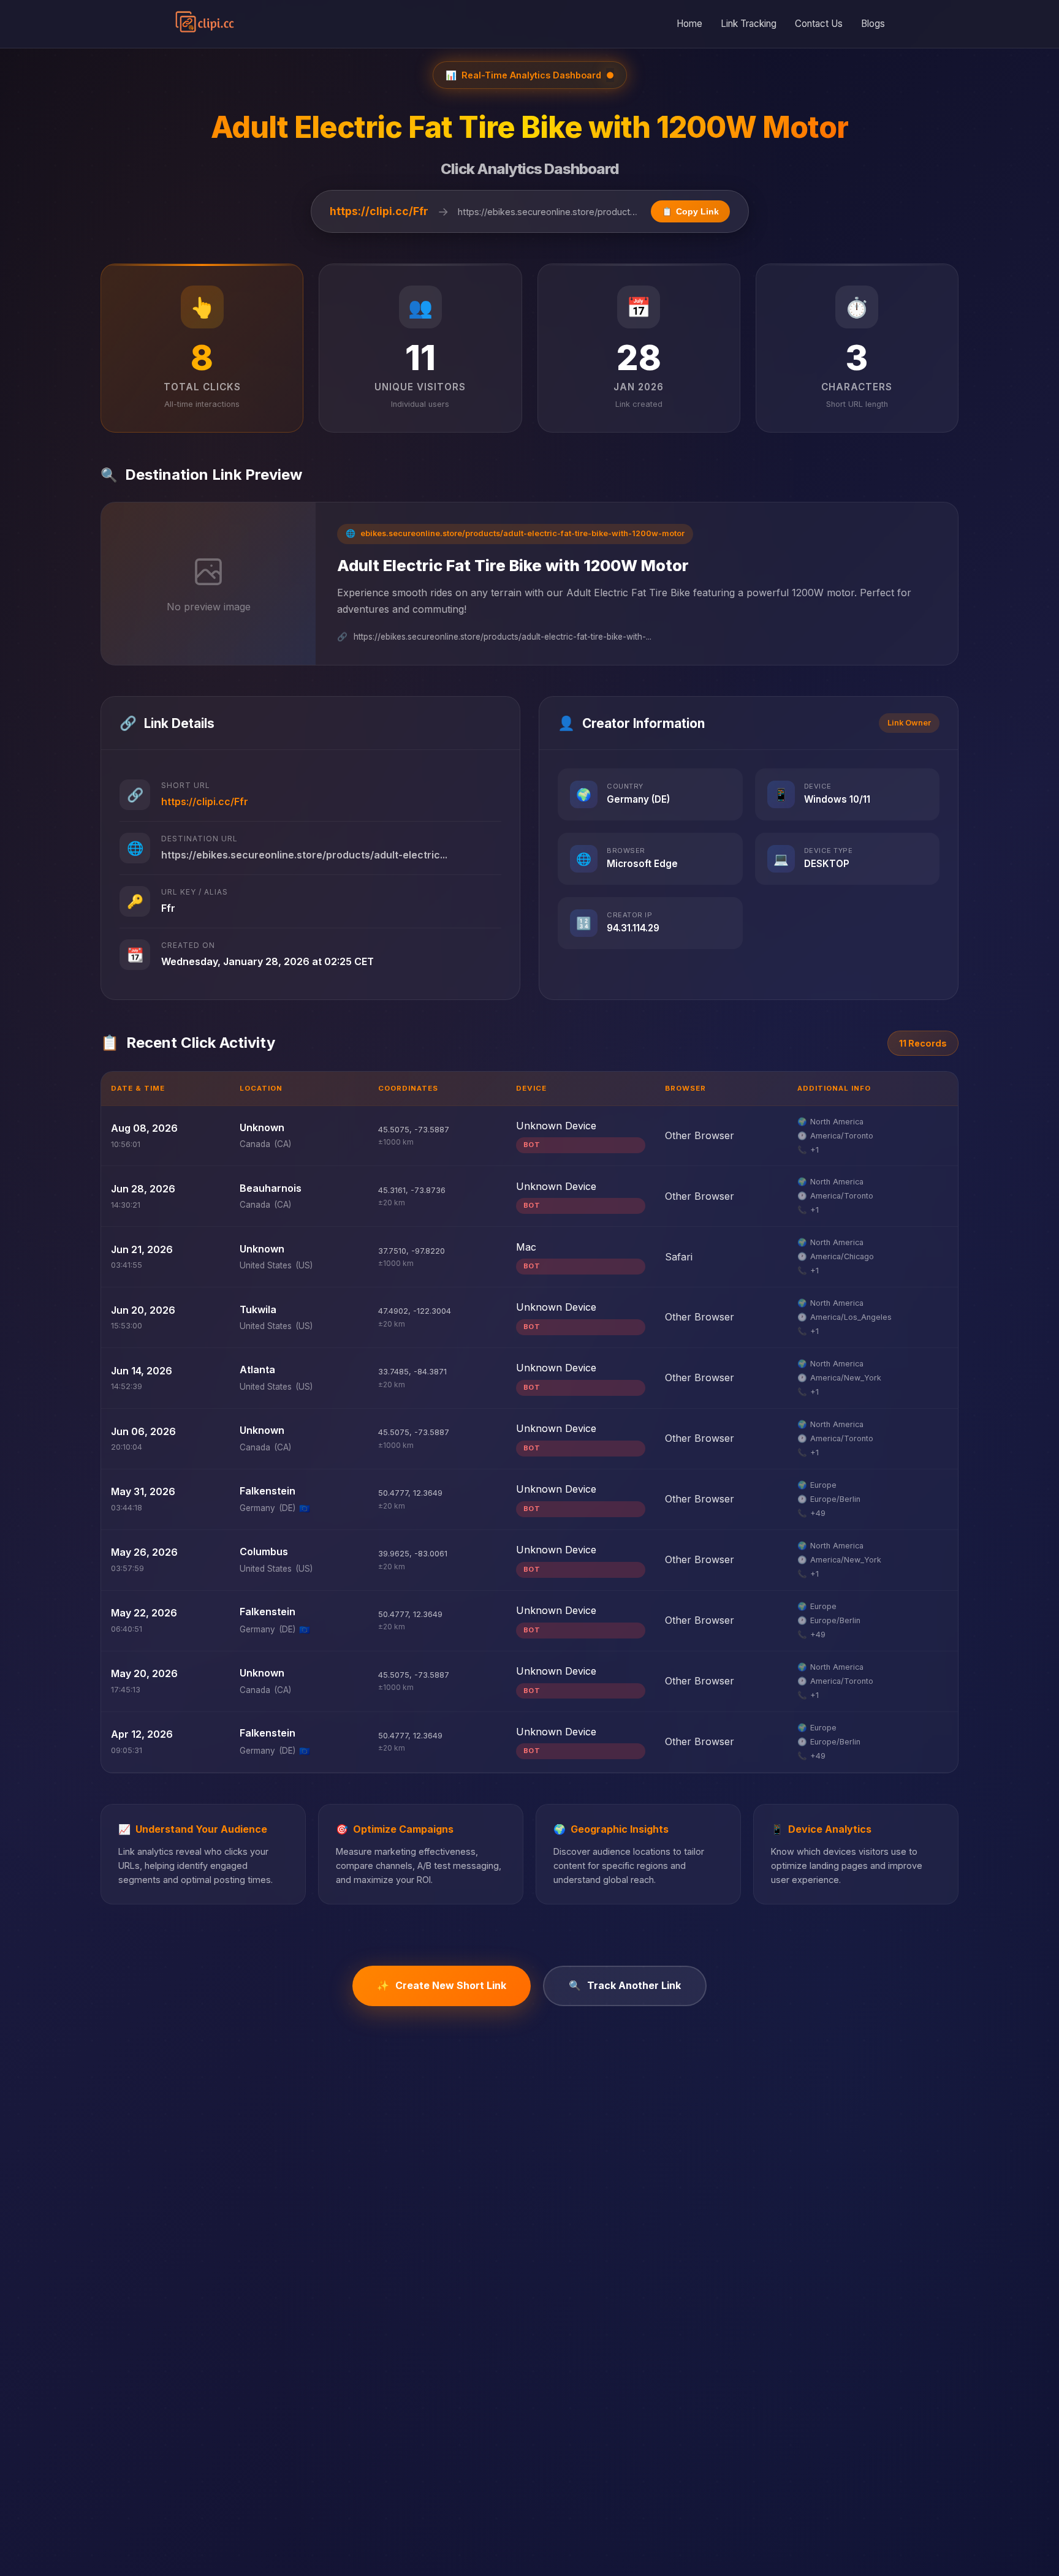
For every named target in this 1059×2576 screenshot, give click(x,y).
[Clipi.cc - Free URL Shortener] (205, 24)
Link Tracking (749, 24)
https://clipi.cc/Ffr (379, 211)
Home (689, 24)
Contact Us (819, 24)
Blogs (873, 24)
